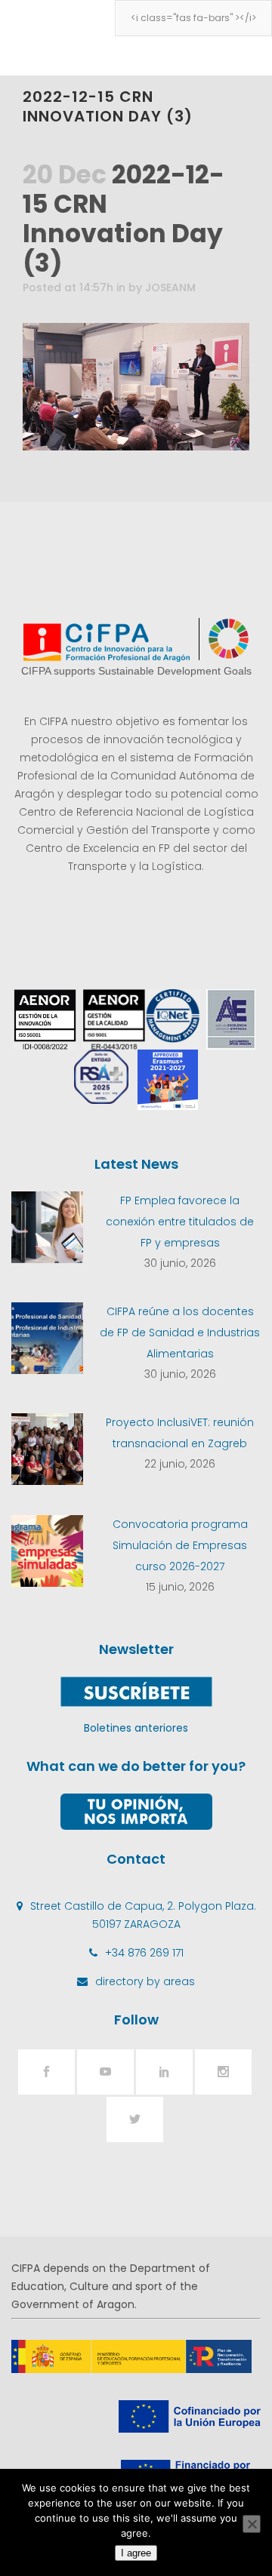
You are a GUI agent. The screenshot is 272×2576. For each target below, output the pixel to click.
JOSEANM (170, 287)
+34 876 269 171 (144, 1953)
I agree (136, 2553)
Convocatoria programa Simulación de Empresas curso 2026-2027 (180, 1545)
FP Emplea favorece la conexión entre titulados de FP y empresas (180, 1222)
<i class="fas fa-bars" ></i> (193, 18)
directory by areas (145, 1981)
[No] (252, 2524)
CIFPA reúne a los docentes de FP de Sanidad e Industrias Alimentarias (180, 1333)
